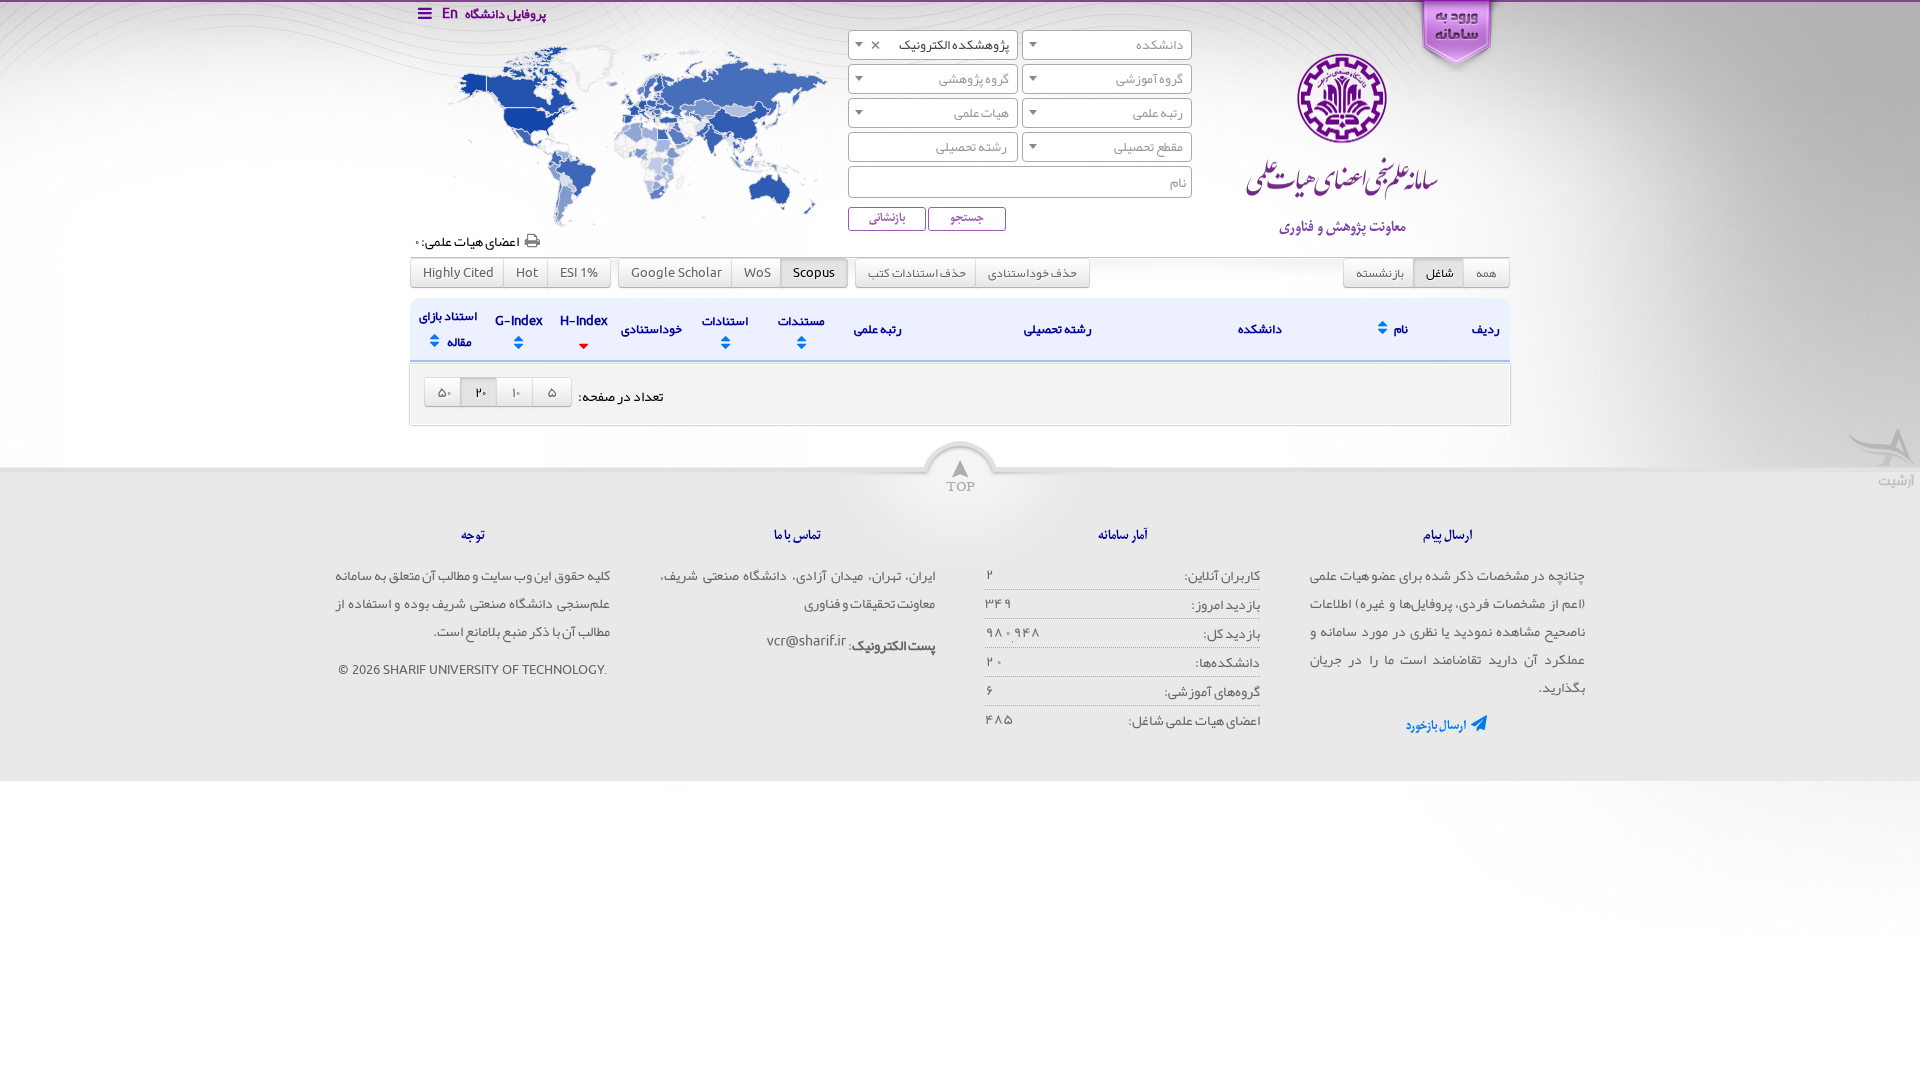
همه (1486, 273)
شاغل (1440, 273)
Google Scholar (676, 272)
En (450, 13)
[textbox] (1107, 45)
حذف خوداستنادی (1032, 272)
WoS (757, 272)
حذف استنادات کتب (917, 272)
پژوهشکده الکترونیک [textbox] (939, 45)
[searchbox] (933, 146)
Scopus (814, 272)
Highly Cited (458, 272)
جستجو (967, 218)
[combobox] (1107, 45)
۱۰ (516, 392)
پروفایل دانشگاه (505, 14)
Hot (527, 272)
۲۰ (480, 392)
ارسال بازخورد (1437, 726)
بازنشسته (1380, 273)
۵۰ (444, 392)
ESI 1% (579, 272)
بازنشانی (887, 218)
